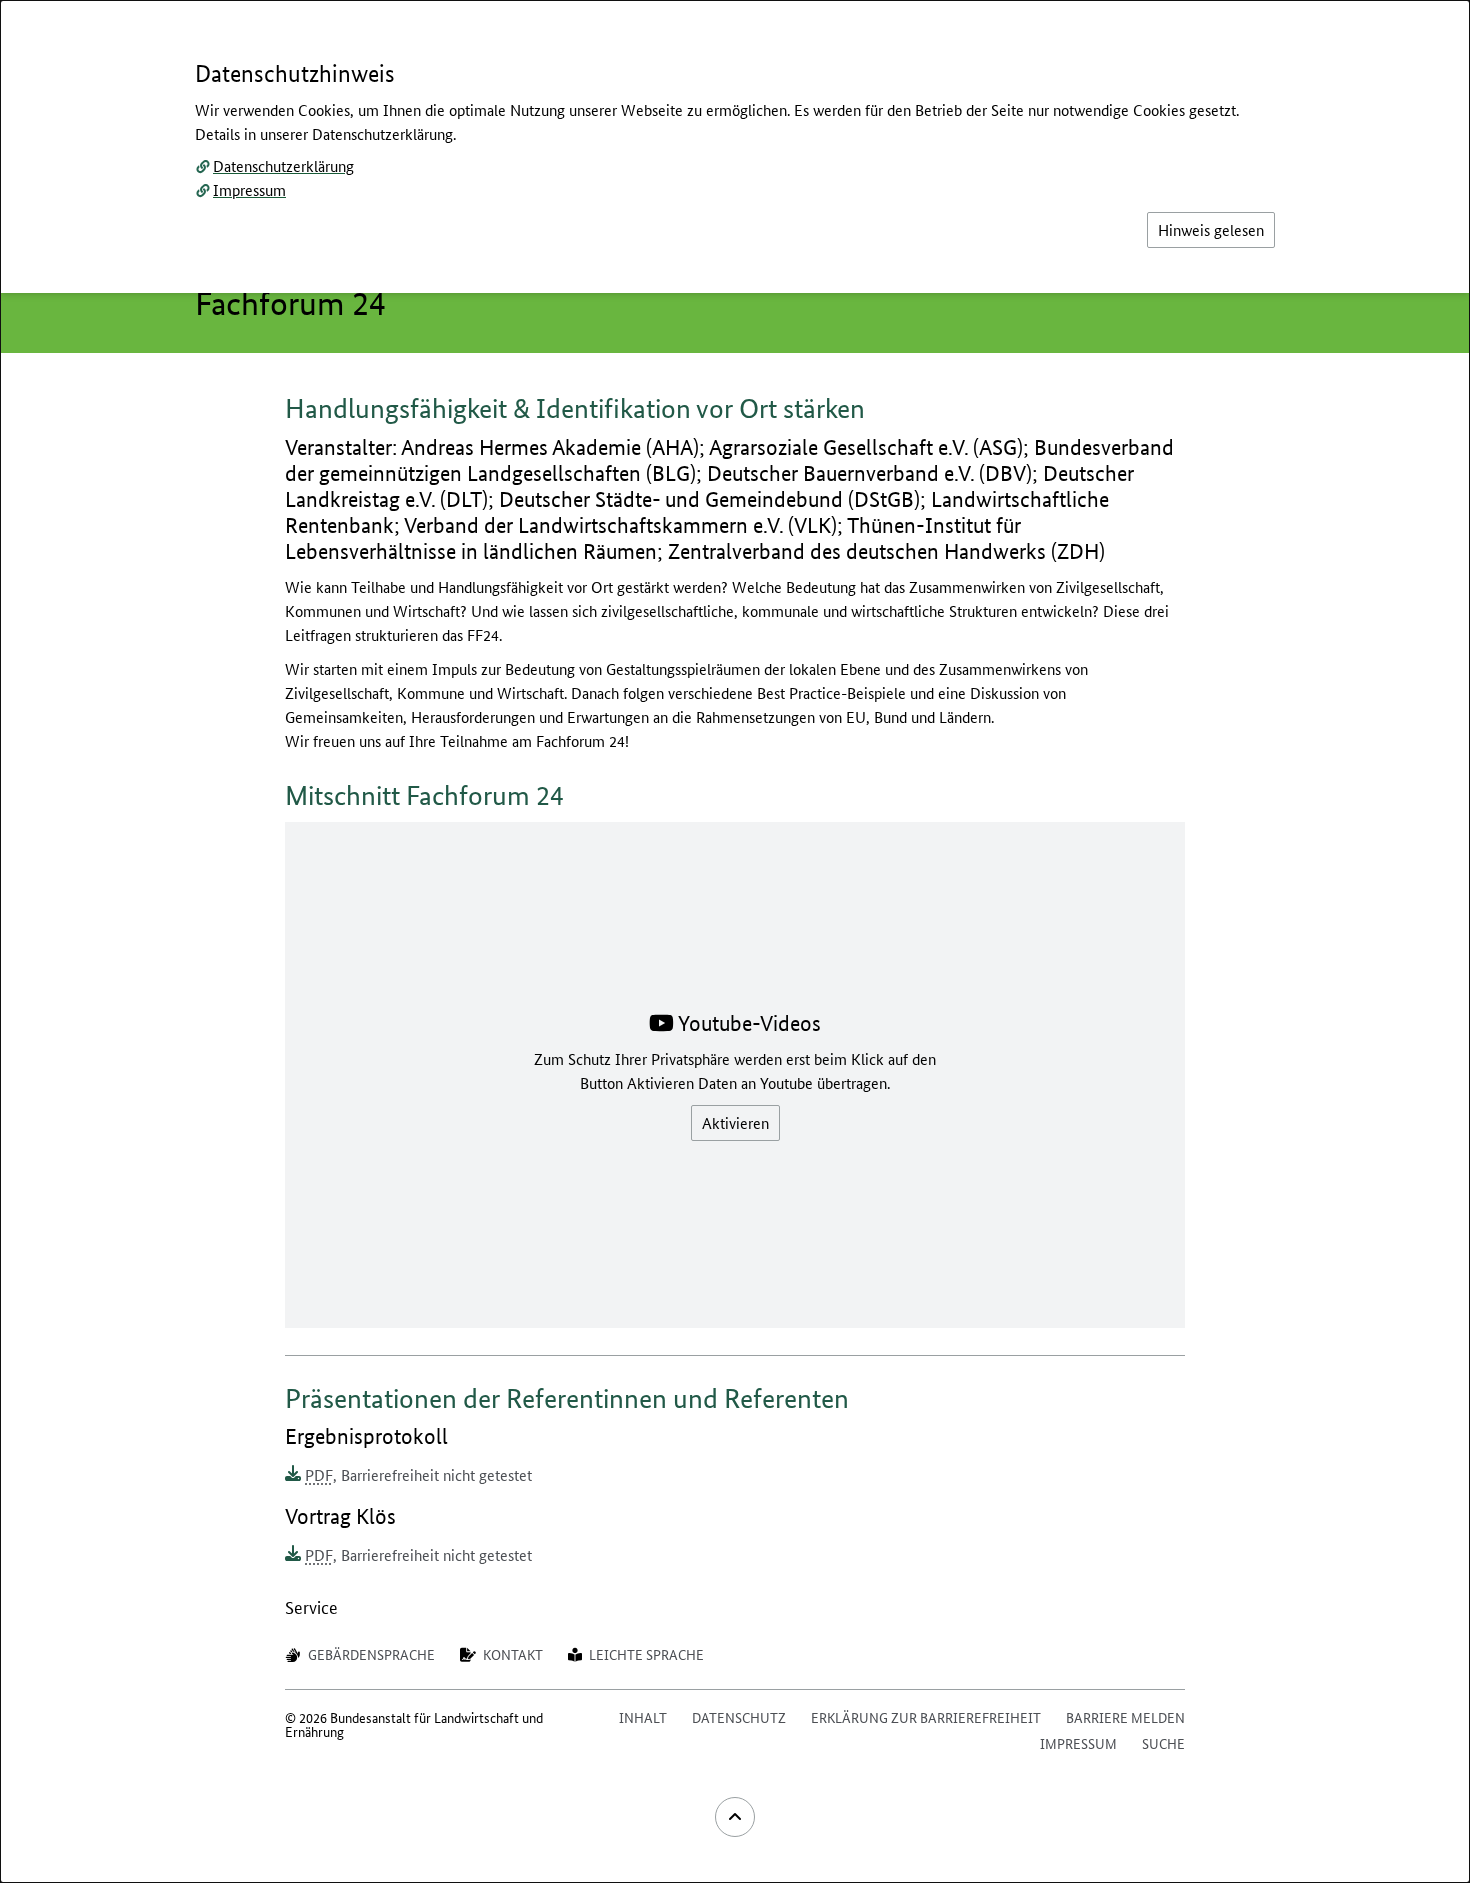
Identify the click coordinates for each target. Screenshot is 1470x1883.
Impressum (249, 189)
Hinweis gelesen (1211, 229)
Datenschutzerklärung (283, 165)
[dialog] (735, 941)
